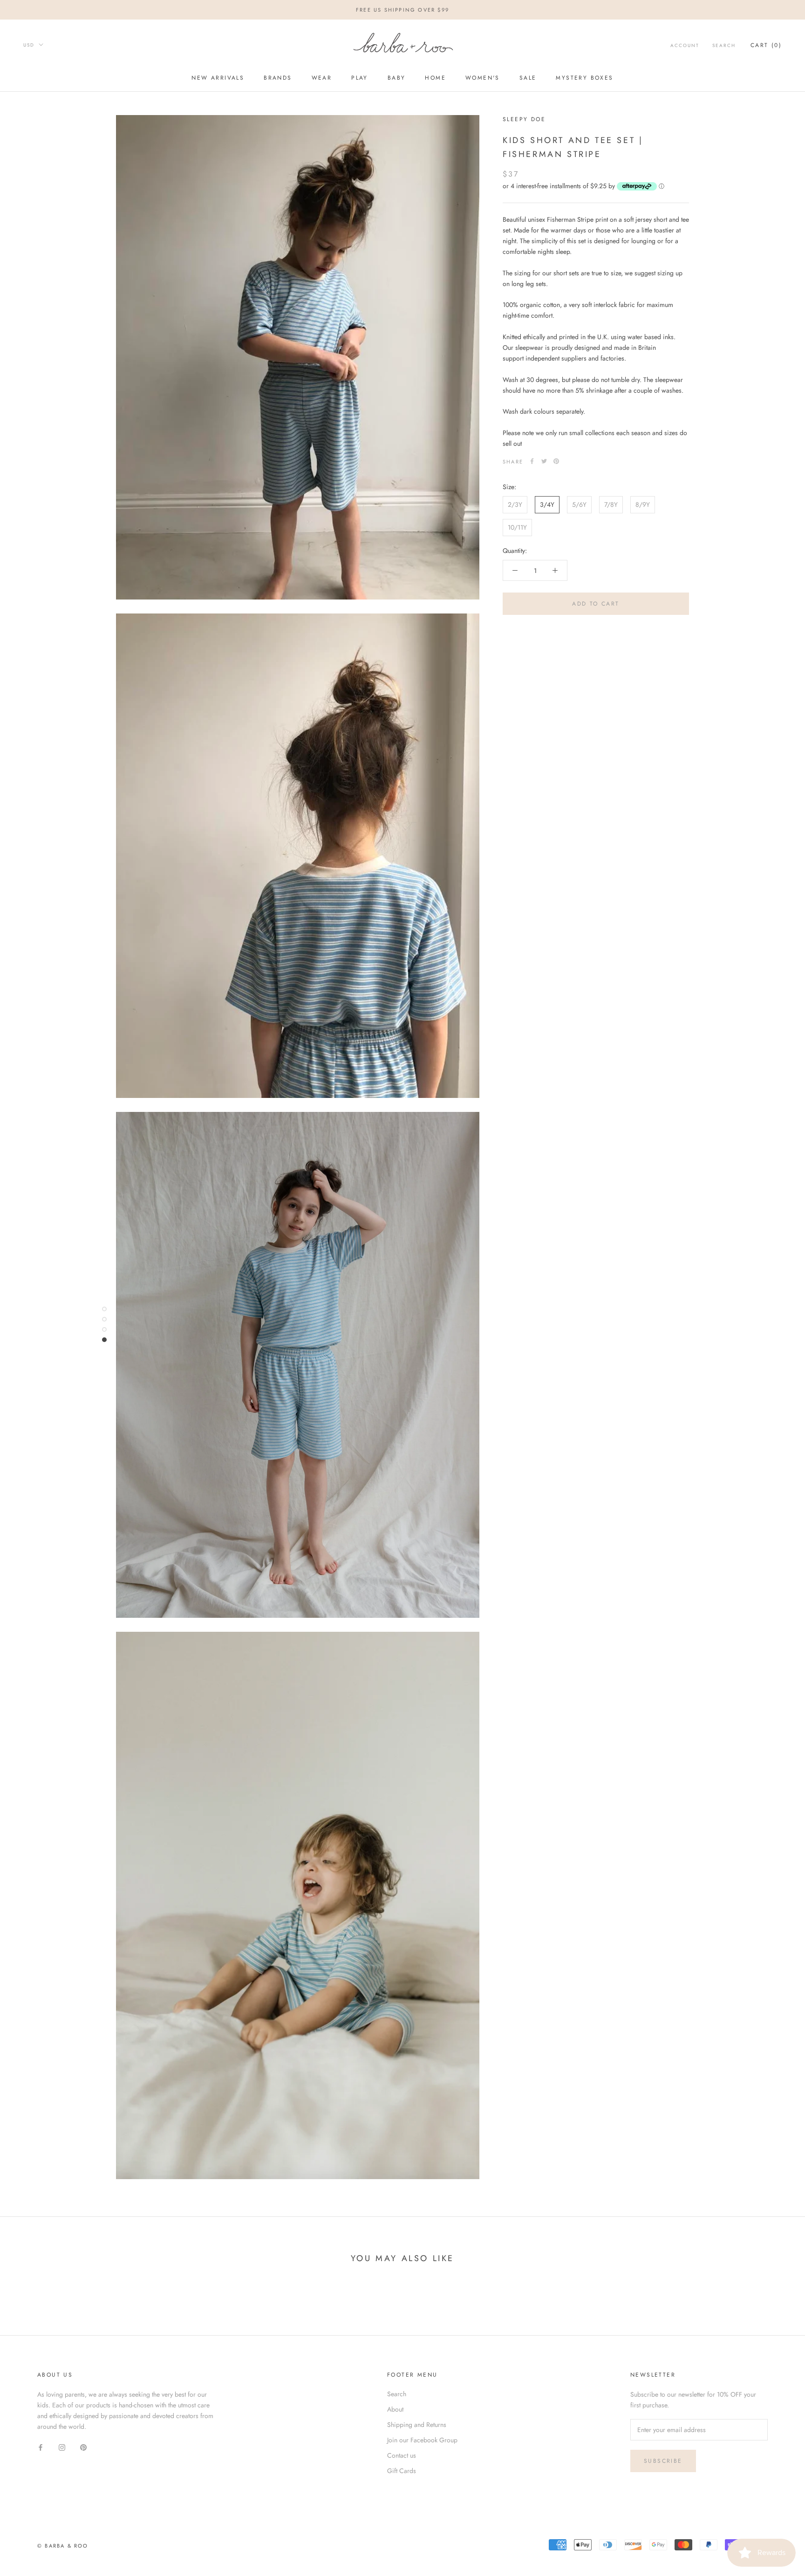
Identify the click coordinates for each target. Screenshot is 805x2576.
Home (435, 78)
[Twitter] (544, 461)
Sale (528, 78)
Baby (397, 78)
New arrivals (218, 78)
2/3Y (515, 504)
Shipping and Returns (417, 2425)
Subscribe (663, 2461)
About (395, 2409)
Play (360, 78)
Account (685, 45)
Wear (322, 78)
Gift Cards (402, 2471)
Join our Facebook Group (422, 2440)
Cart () (766, 45)
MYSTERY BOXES (584, 78)
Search (724, 45)
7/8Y (611, 504)
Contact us (402, 2455)
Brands (278, 78)
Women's (483, 78)
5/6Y (579, 504)
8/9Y (643, 504)
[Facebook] (532, 461)
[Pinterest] (556, 461)
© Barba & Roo (63, 2546)
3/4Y (547, 504)
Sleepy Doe (524, 119)
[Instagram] (62, 2447)
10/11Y (517, 527)
